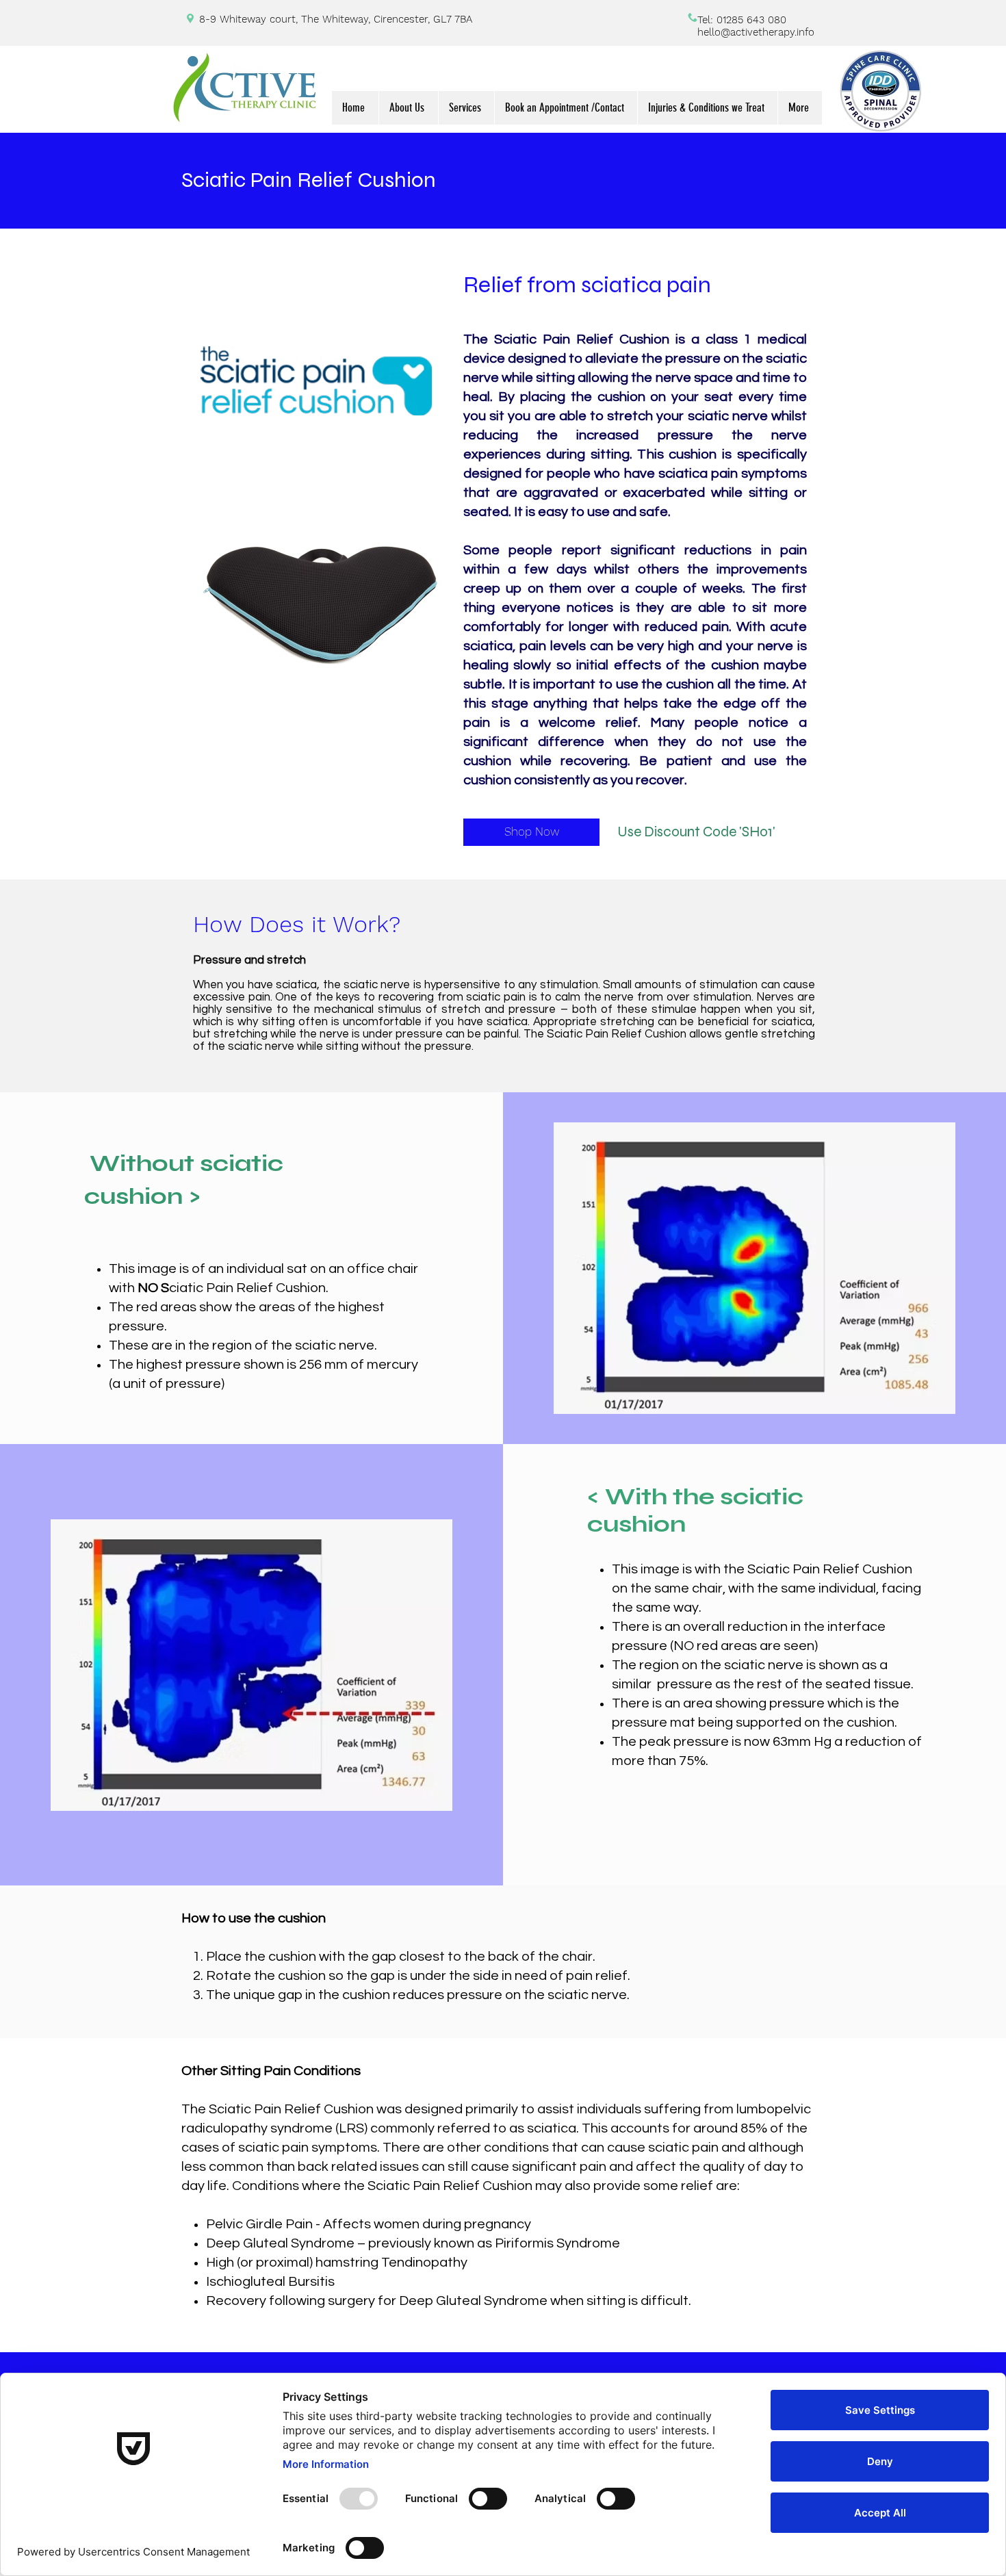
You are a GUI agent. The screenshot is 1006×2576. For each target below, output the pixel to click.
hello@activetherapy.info (756, 32)
